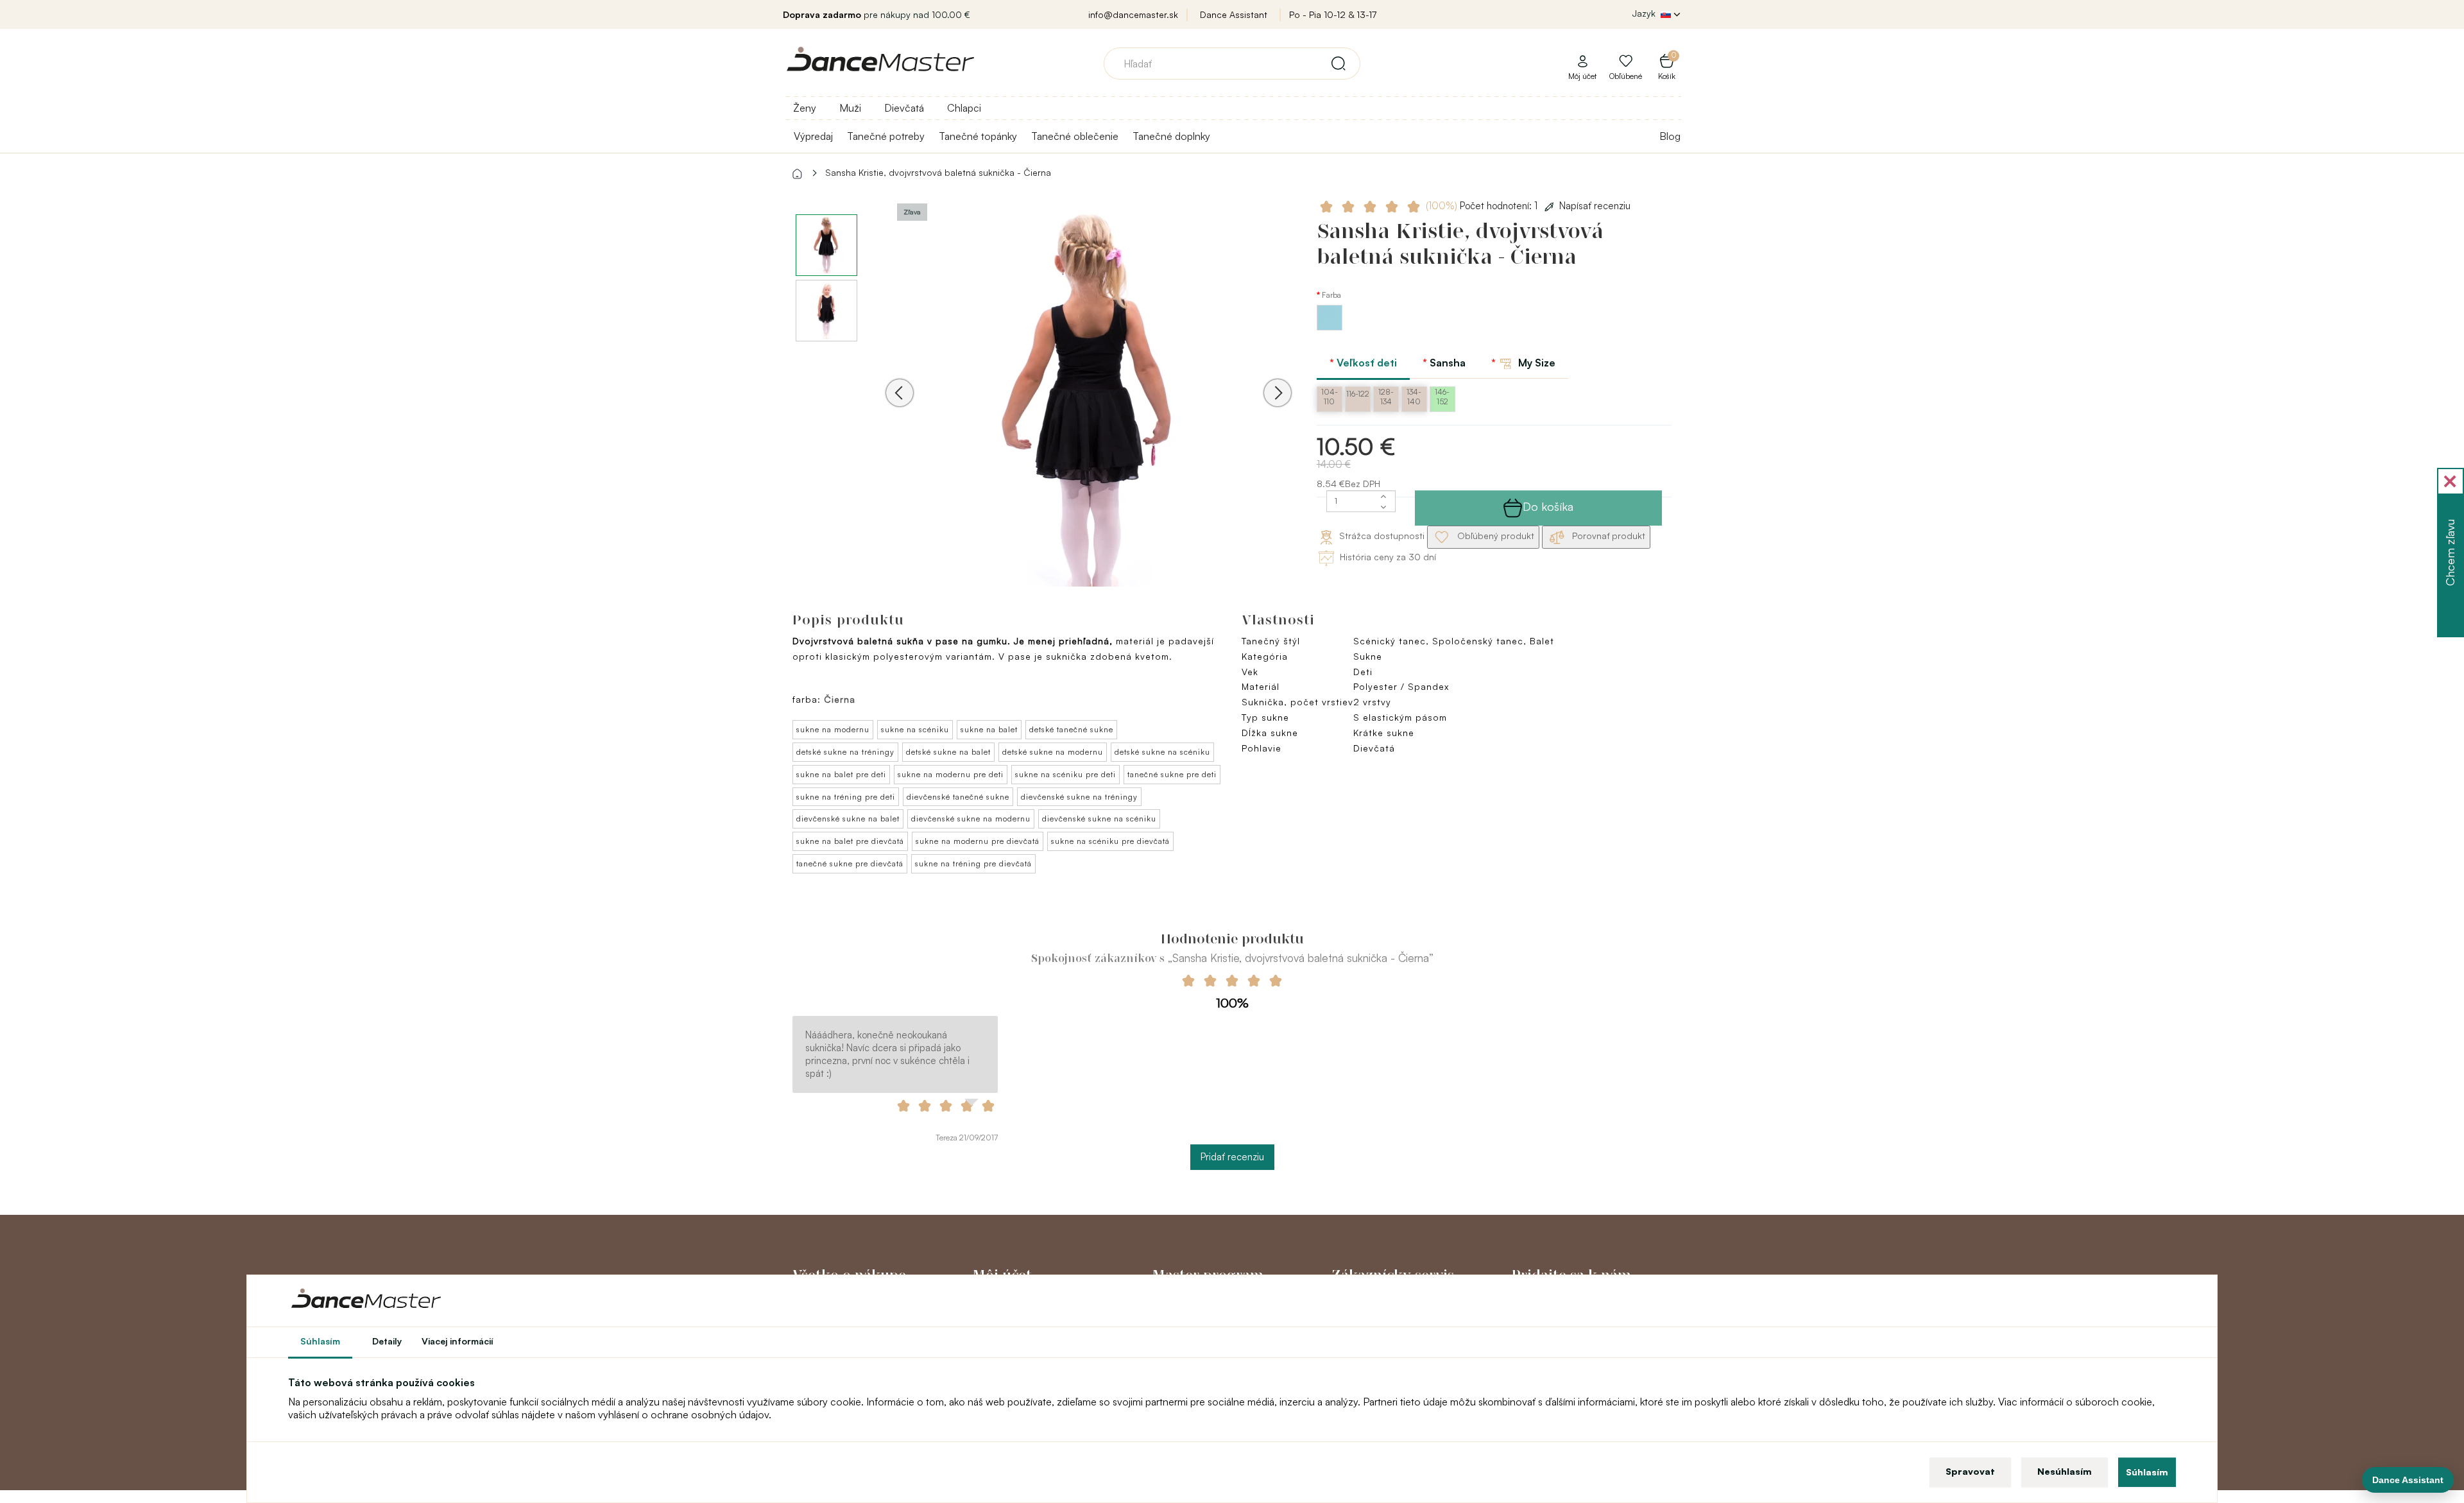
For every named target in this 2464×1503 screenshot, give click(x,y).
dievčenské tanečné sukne (958, 797)
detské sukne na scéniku (1162, 752)
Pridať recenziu (1232, 1157)
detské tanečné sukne (1071, 729)
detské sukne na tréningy (845, 752)
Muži (850, 108)
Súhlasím (2147, 1472)
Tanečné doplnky (1171, 136)
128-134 (1386, 397)
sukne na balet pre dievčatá (850, 841)
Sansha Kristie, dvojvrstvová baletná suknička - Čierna (938, 172)
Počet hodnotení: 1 (1483, 206)
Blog (1670, 136)
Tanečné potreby (886, 136)
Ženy (805, 108)
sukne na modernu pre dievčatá (978, 841)
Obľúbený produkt (1494, 536)
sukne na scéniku (915, 729)
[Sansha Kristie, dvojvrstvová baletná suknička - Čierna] (1089, 410)
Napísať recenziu (1595, 206)
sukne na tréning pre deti (846, 797)
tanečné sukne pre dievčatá (850, 863)
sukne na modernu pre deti (951, 774)
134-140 (1414, 397)
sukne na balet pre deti (841, 774)
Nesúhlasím (2065, 1471)
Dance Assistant (1234, 14)
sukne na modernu (833, 729)
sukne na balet (989, 729)
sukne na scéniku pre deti (1065, 774)
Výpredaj (813, 136)
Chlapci (964, 108)
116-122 (1358, 394)
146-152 (1442, 397)
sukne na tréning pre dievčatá (973, 863)
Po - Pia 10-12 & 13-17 (1333, 14)
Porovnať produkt (1607, 536)
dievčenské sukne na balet (848, 819)
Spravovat (1970, 1471)
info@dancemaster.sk (1133, 14)
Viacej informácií (458, 1341)
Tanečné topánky (978, 136)
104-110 (1330, 397)
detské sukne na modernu (1053, 752)
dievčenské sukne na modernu (971, 819)
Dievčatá (904, 108)
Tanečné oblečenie (1075, 136)
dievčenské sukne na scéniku (1099, 819)
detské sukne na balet (948, 752)
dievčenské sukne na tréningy (1079, 797)
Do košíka (1548, 506)
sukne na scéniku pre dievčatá (1110, 841)
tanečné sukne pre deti (1172, 774)
